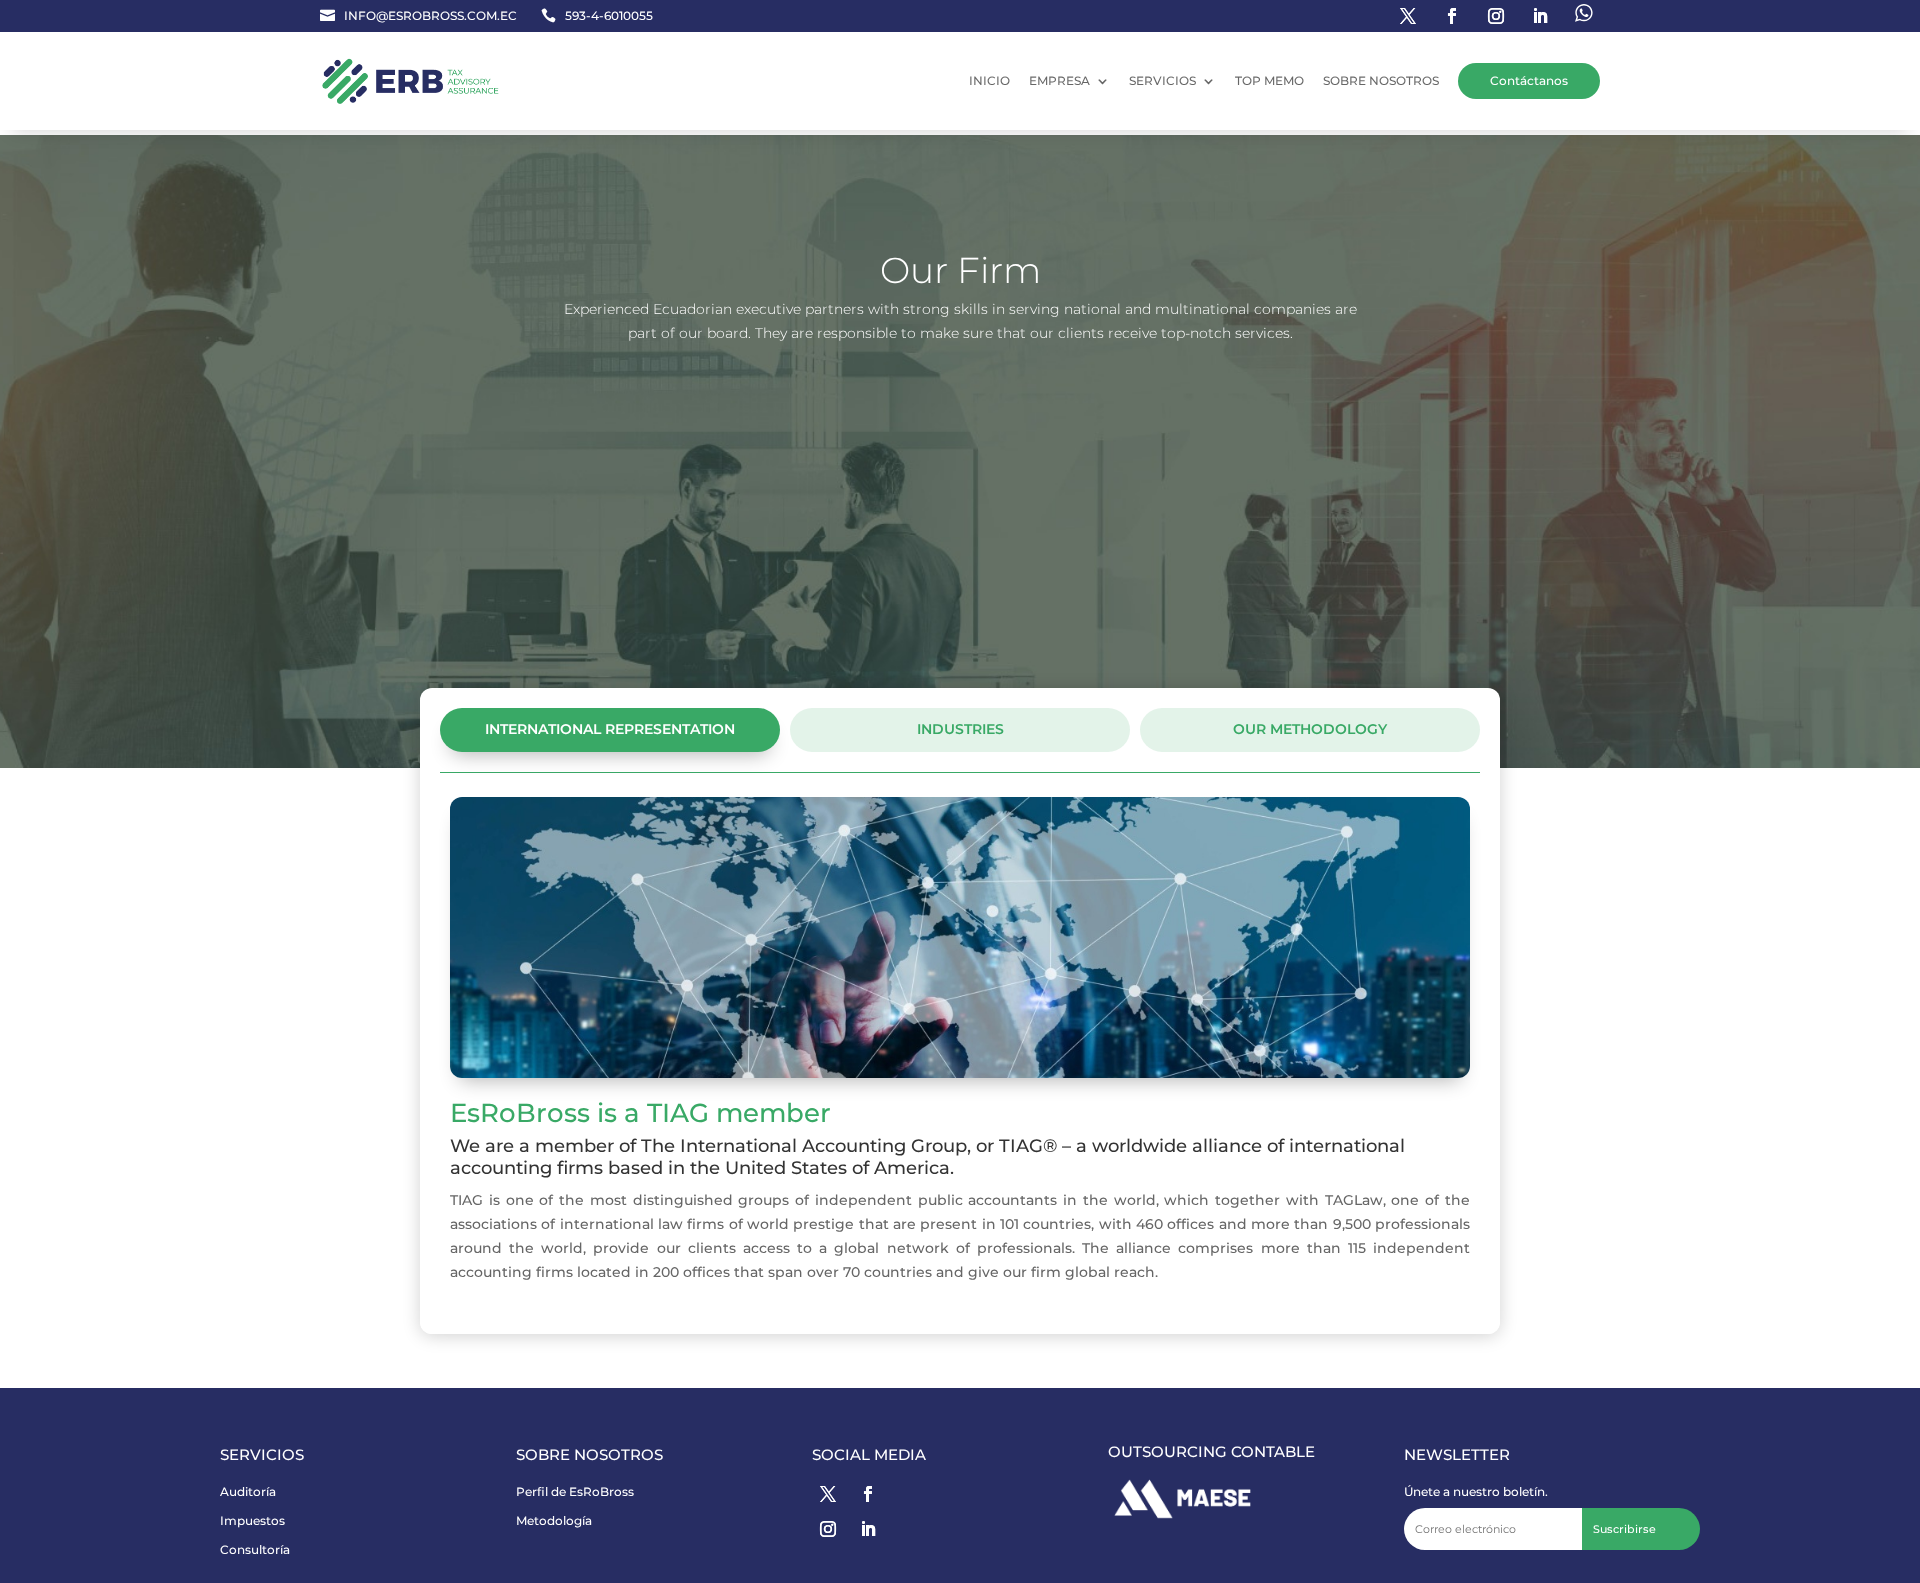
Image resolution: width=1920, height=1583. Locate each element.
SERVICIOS (1162, 80)
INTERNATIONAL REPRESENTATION (610, 729)
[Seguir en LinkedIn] (1540, 16)
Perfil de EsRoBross (575, 1491)
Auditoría (248, 1491)
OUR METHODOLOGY (1310, 729)
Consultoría (255, 1549)
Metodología (554, 1520)
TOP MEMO (1269, 80)
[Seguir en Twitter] (1408, 16)
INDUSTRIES (960, 729)
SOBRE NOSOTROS (1381, 80)
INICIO (989, 80)
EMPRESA (1059, 80)
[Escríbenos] (1584, 16)
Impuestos (252, 1520)
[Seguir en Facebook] (1452, 16)
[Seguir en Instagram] (1496, 16)
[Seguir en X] (828, 1494)
